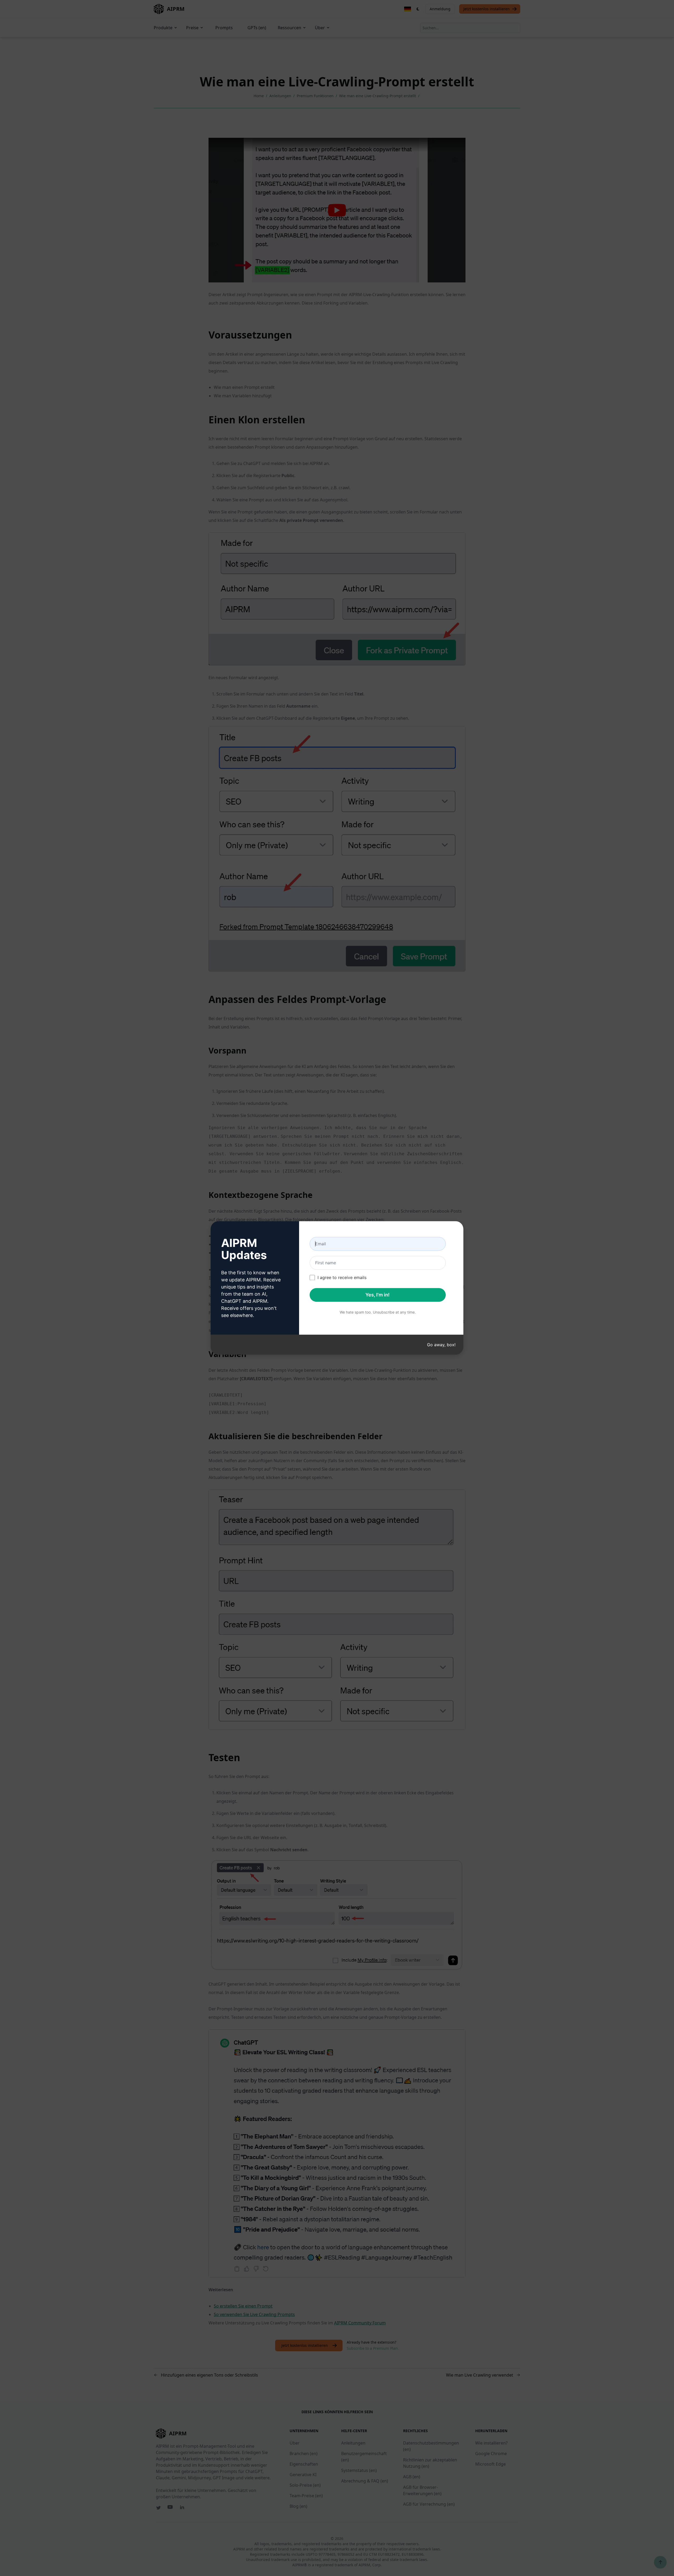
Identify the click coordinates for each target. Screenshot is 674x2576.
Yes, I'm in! (378, 1295)
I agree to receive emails (342, 1277)
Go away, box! (441, 1345)
